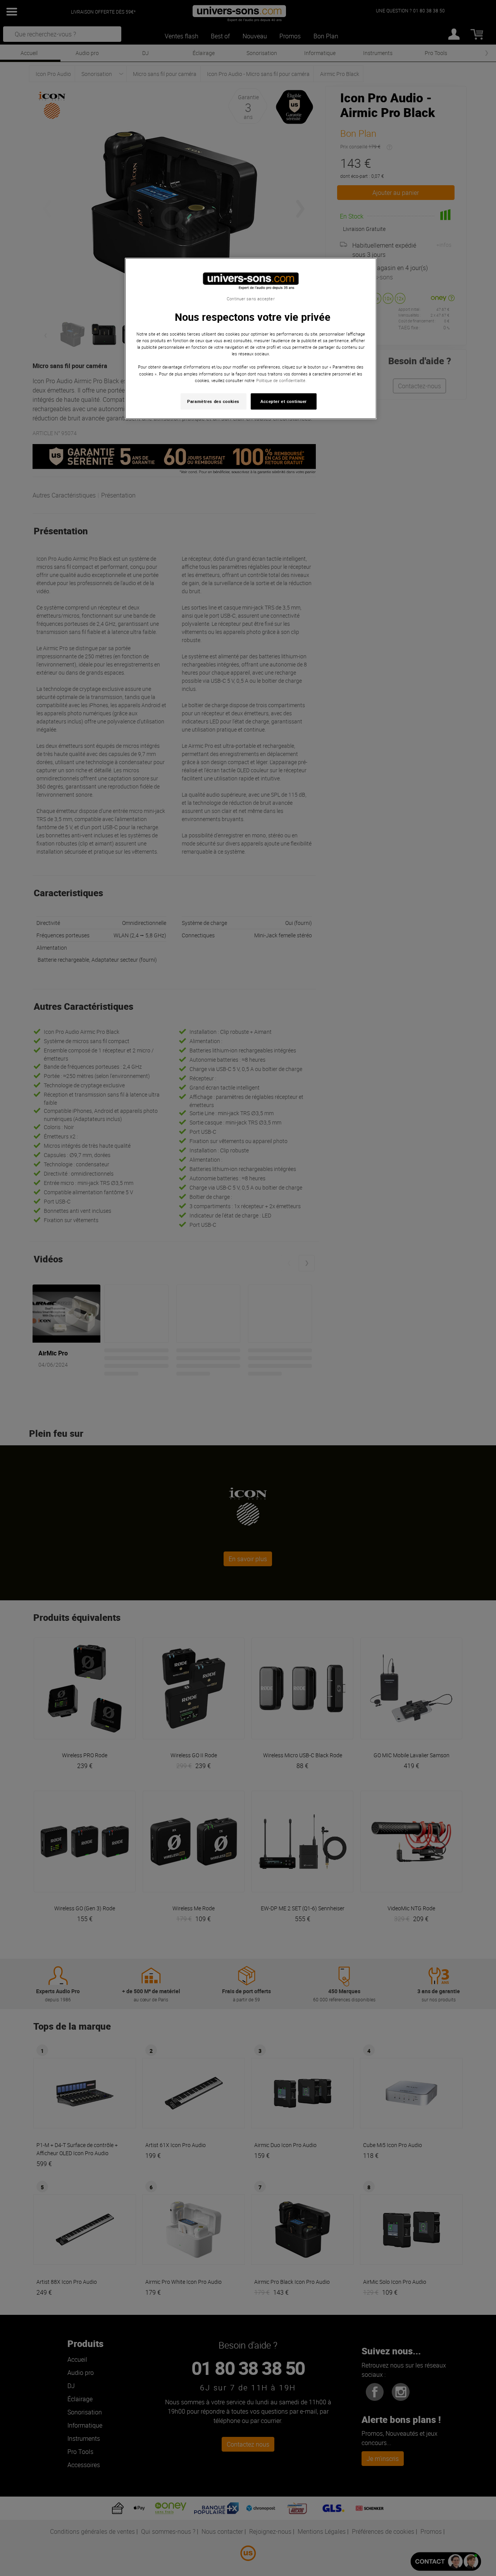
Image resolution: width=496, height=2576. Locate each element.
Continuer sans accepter (251, 299)
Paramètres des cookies (213, 401)
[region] (251, 338)
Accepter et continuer (284, 401)
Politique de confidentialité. (281, 380)
